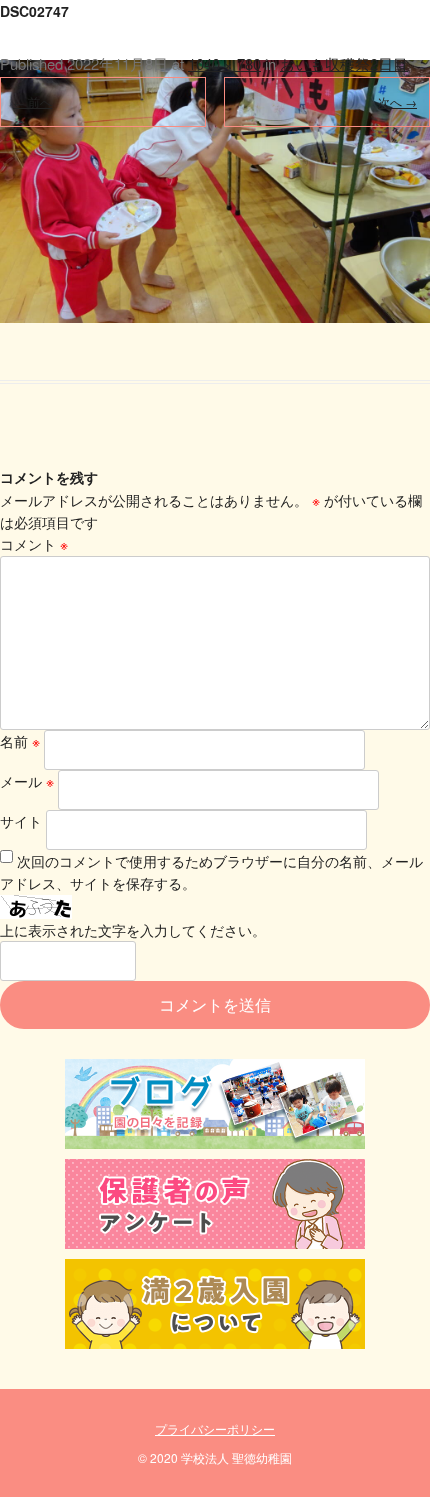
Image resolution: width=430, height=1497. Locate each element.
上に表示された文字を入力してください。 (133, 930)
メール (27, 781)
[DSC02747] (215, 161)
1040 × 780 (224, 63)
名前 (20, 741)
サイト (21, 821)
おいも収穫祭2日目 (344, 63)
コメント (34, 544)
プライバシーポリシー (215, 1428)
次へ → (397, 101)
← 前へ (32, 101)
